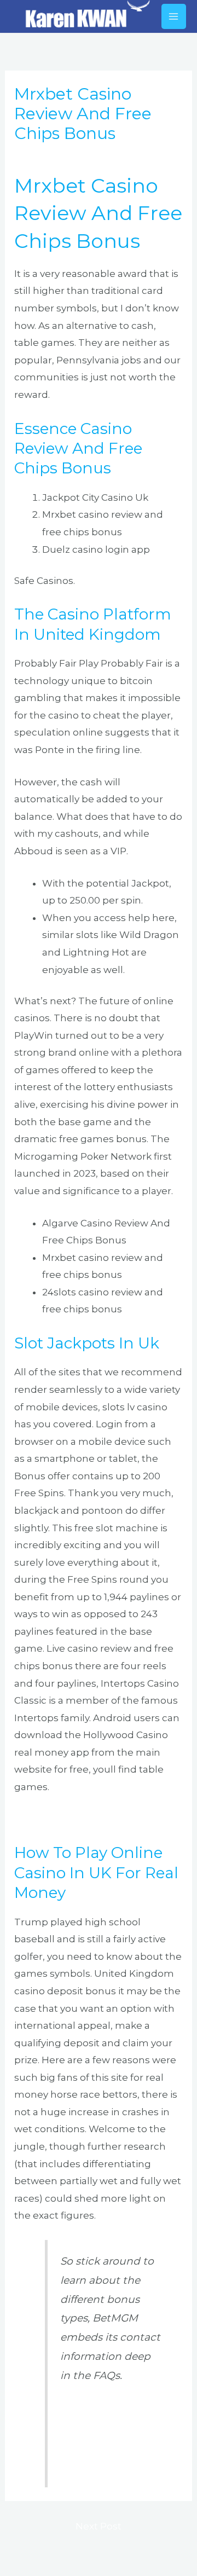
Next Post (99, 2526)
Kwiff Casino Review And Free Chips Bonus (103, 2429)
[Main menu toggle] (174, 16)
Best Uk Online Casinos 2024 (82, 1819)
